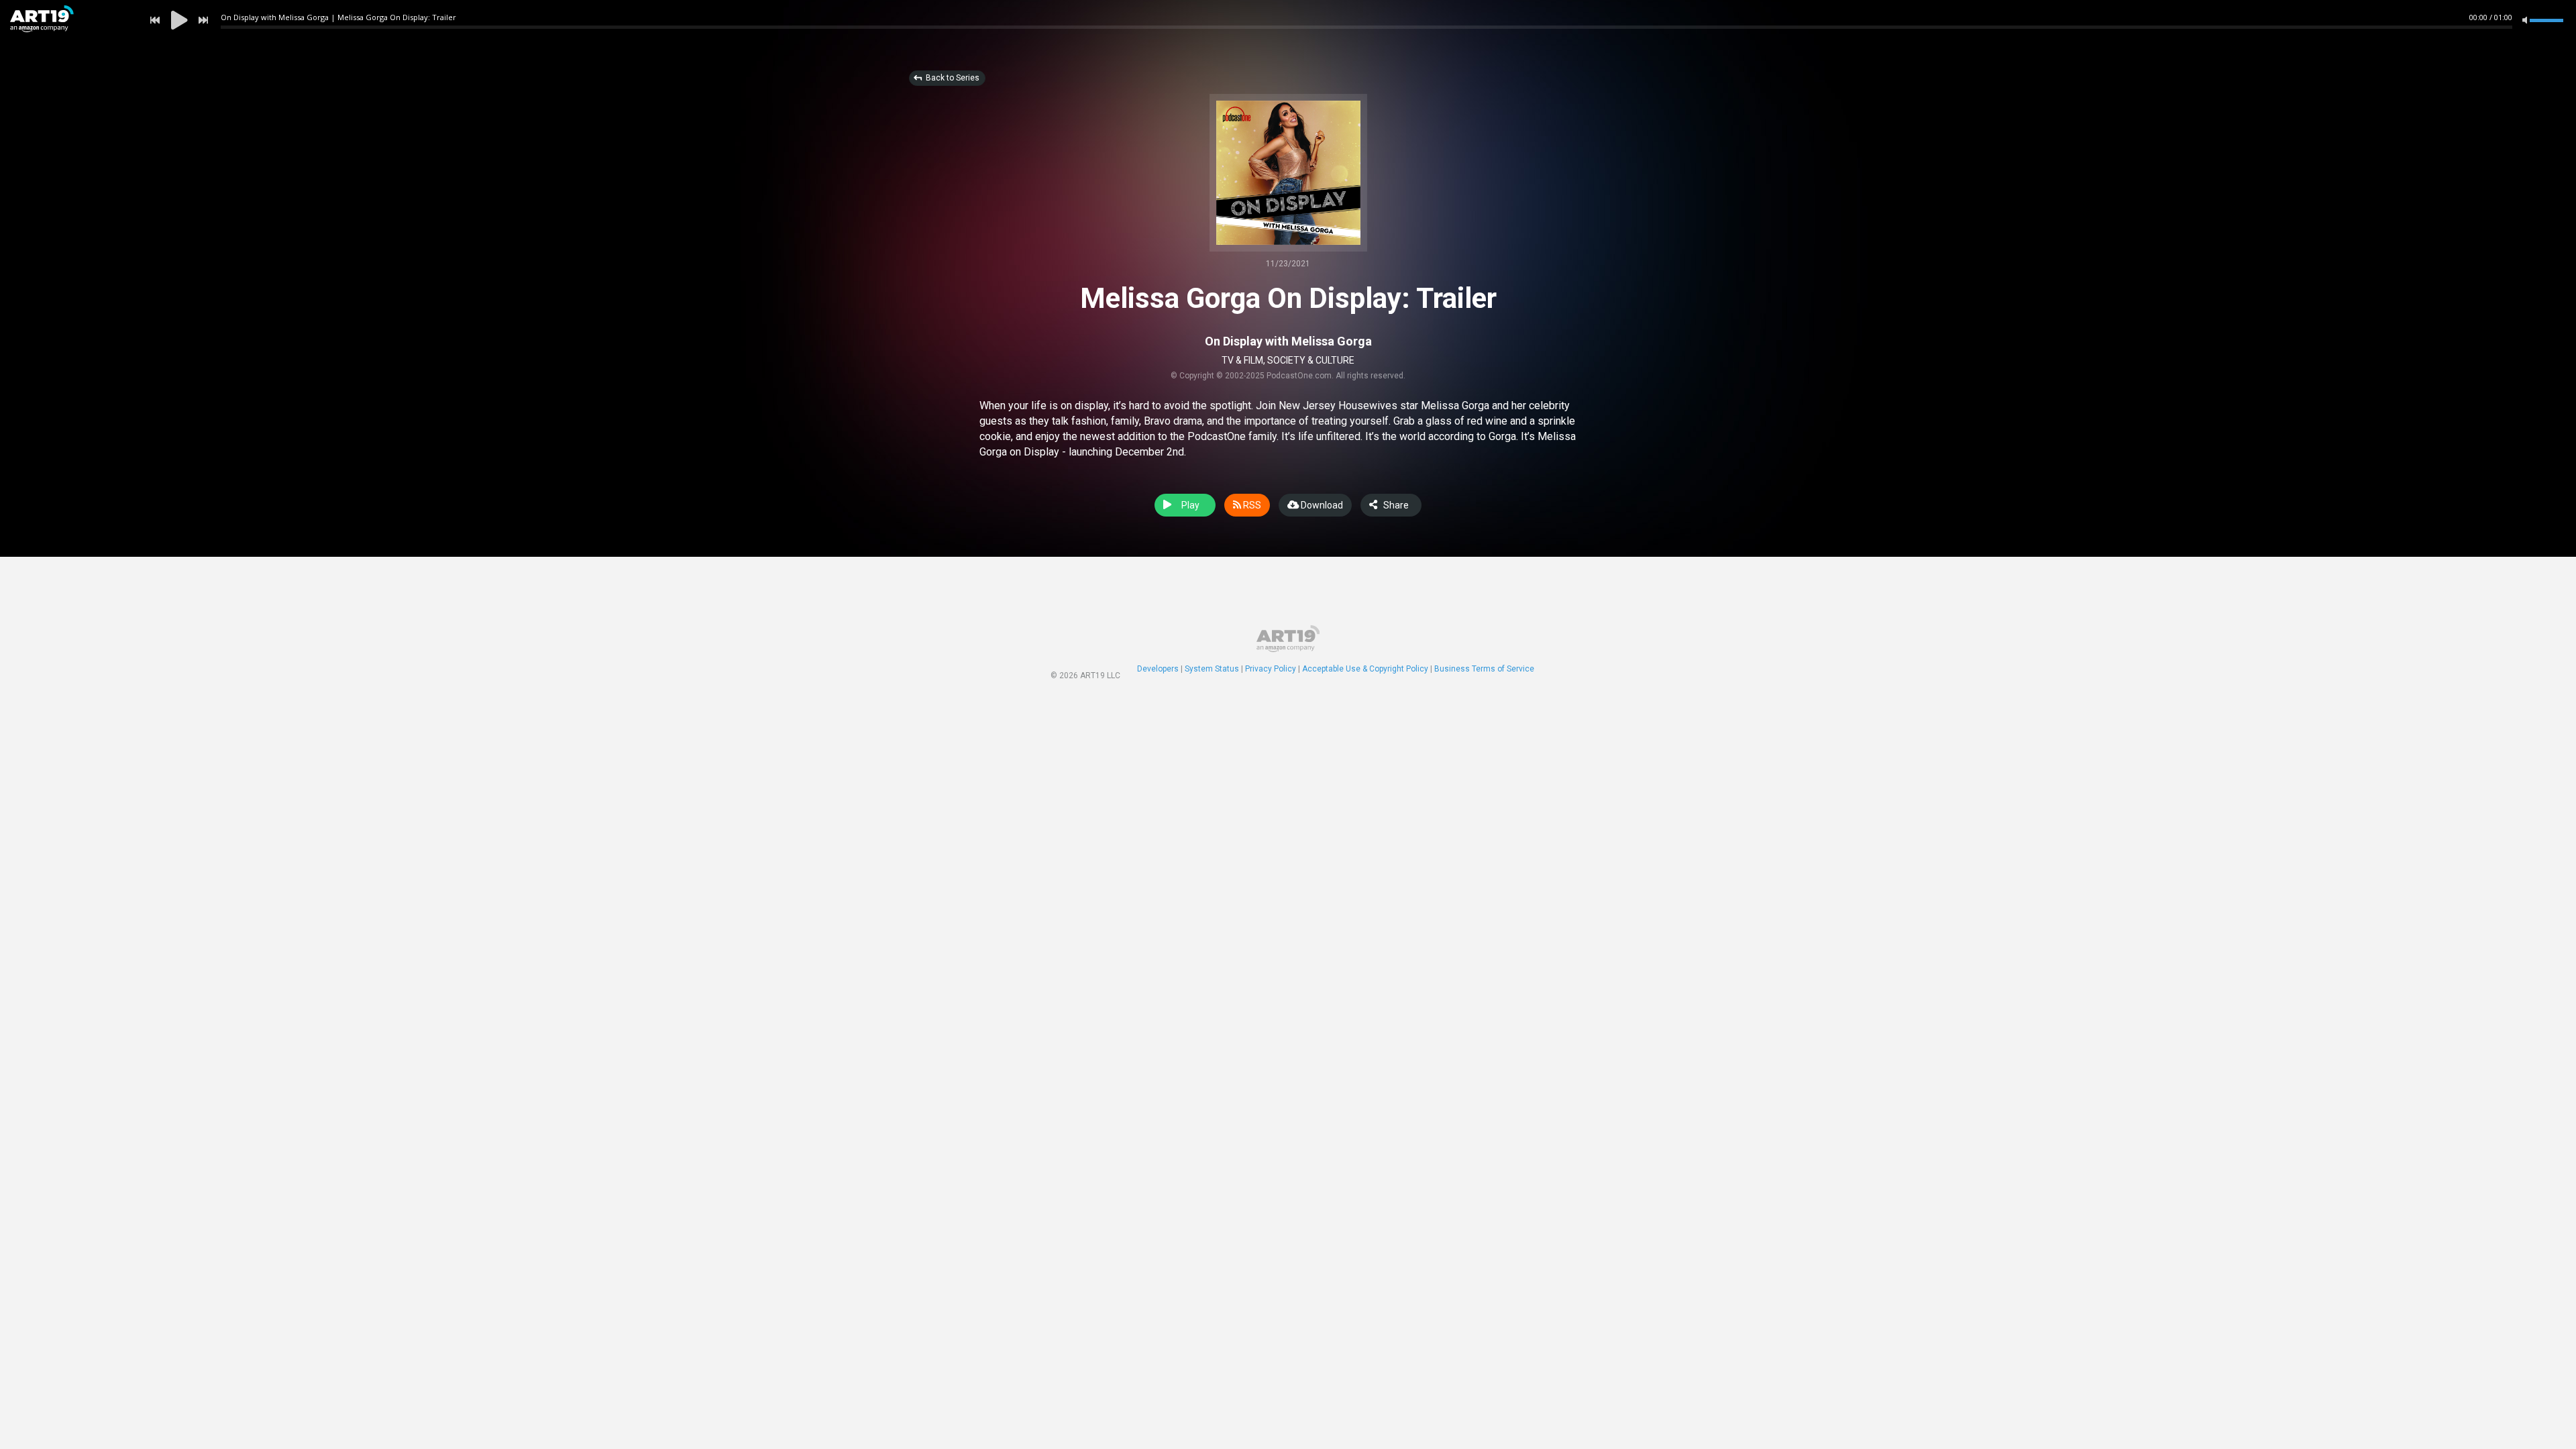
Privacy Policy (1271, 669)
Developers (1158, 669)
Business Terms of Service (1484, 669)
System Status (1212, 669)
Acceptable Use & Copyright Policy (1365, 669)
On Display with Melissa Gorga (1288, 341)
